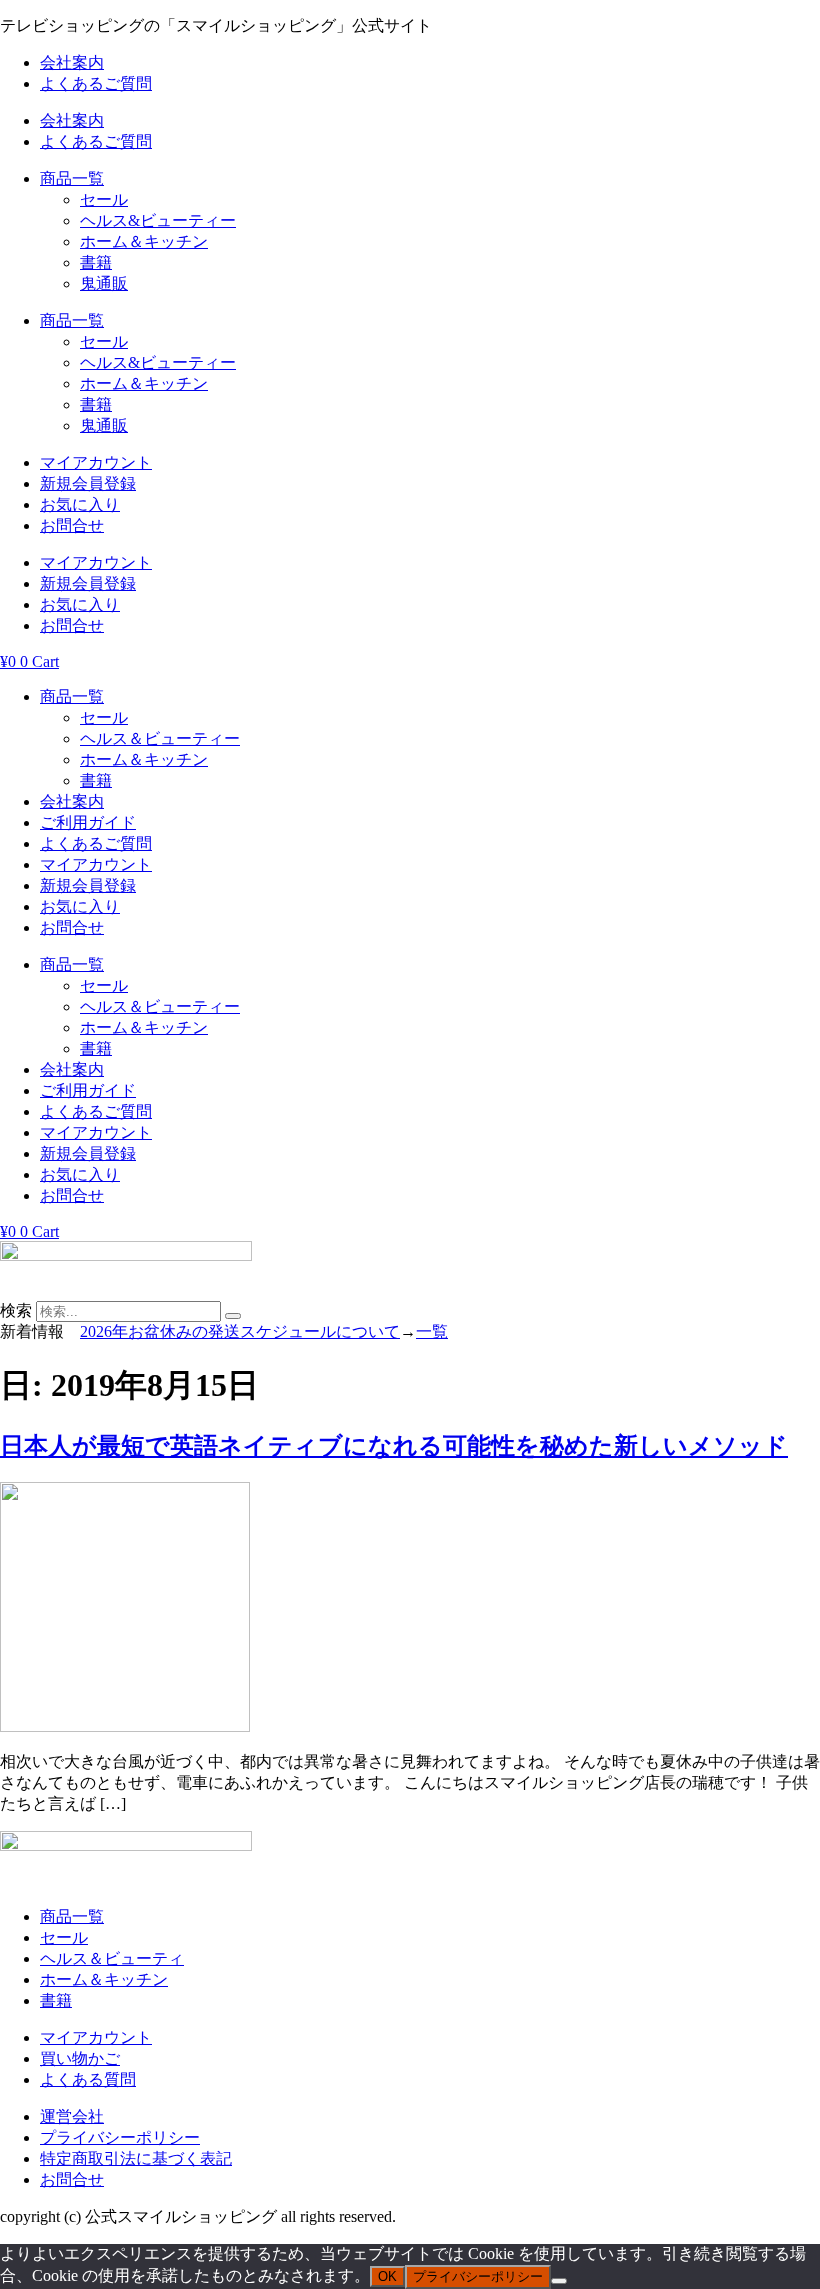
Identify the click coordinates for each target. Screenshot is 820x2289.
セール (104, 199)
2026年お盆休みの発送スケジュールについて (240, 1331)
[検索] (233, 1316)
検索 (16, 1310)
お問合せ (72, 525)
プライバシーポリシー (478, 2276)
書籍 (96, 262)
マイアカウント (96, 462)
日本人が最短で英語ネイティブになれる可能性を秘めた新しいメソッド (394, 1446)
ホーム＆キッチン (144, 241)
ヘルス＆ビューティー (160, 738)
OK (387, 2276)
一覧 (432, 1331)
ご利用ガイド (88, 822)
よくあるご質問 (96, 83)
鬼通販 (104, 283)
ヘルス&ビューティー (158, 220)
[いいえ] (559, 2281)
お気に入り (80, 504)
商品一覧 (72, 178)
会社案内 (72, 62)
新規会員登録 (88, 483)
